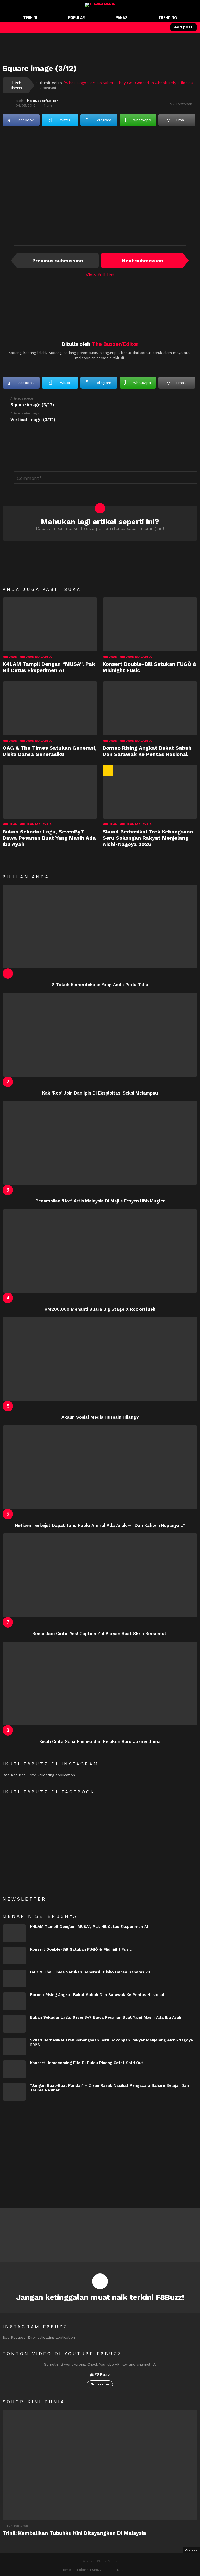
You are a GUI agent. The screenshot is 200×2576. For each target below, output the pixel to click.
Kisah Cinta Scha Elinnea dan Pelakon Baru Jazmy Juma (100, 1741)
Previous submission (58, 261)
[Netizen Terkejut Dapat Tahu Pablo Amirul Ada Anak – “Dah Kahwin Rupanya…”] (100, 1467)
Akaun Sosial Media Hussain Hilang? (100, 1417)
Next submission (142, 261)
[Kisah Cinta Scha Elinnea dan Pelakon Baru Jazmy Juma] (100, 1683)
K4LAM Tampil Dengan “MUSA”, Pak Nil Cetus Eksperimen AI (49, 667)
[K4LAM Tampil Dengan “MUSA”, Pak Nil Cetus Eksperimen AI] (50, 624)
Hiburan (10, 657)
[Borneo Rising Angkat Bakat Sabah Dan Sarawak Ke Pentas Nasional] (150, 708)
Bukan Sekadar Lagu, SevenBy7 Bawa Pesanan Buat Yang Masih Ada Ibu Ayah (49, 838)
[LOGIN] (159, 27)
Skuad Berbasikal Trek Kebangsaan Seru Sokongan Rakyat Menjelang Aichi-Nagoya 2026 (148, 838)
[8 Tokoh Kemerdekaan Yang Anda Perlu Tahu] (100, 927)
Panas (121, 18)
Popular (77, 18)
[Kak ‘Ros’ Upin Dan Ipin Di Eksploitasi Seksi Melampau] (100, 1035)
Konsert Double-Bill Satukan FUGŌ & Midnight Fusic (81, 1949)
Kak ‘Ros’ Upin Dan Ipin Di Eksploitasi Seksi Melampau (100, 1093)
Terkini (30, 18)
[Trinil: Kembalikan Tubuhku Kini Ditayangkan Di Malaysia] (100, 2465)
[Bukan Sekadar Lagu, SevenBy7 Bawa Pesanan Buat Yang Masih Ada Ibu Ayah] (50, 792)
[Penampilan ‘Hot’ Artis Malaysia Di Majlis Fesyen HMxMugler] (100, 1143)
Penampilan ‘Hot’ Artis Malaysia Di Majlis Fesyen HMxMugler (100, 1201)
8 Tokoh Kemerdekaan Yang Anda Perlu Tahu (100, 985)
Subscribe (100, 2384)
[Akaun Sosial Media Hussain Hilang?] (100, 1359)
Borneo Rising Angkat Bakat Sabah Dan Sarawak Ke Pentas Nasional (147, 751)
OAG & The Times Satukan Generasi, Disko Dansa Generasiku (50, 751)
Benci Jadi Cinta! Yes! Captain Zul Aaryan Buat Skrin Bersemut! (100, 1634)
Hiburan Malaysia (36, 657)
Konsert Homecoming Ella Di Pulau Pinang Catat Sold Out (87, 2063)
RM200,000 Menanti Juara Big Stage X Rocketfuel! (100, 1309)
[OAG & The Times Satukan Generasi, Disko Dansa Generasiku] (50, 708)
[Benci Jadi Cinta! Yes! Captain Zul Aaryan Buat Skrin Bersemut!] (100, 1575)
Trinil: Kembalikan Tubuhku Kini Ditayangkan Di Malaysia (74, 2533)
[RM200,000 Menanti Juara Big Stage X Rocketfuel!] (100, 1251)
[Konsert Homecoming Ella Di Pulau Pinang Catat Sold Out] (14, 2069)
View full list (100, 275)
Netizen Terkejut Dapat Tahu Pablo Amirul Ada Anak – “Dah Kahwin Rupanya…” (100, 1525)
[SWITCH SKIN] (141, 27)
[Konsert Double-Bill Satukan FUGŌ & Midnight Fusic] (150, 624)
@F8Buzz (100, 2375)
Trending (168, 18)
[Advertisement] (95, 44)
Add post (183, 27)
